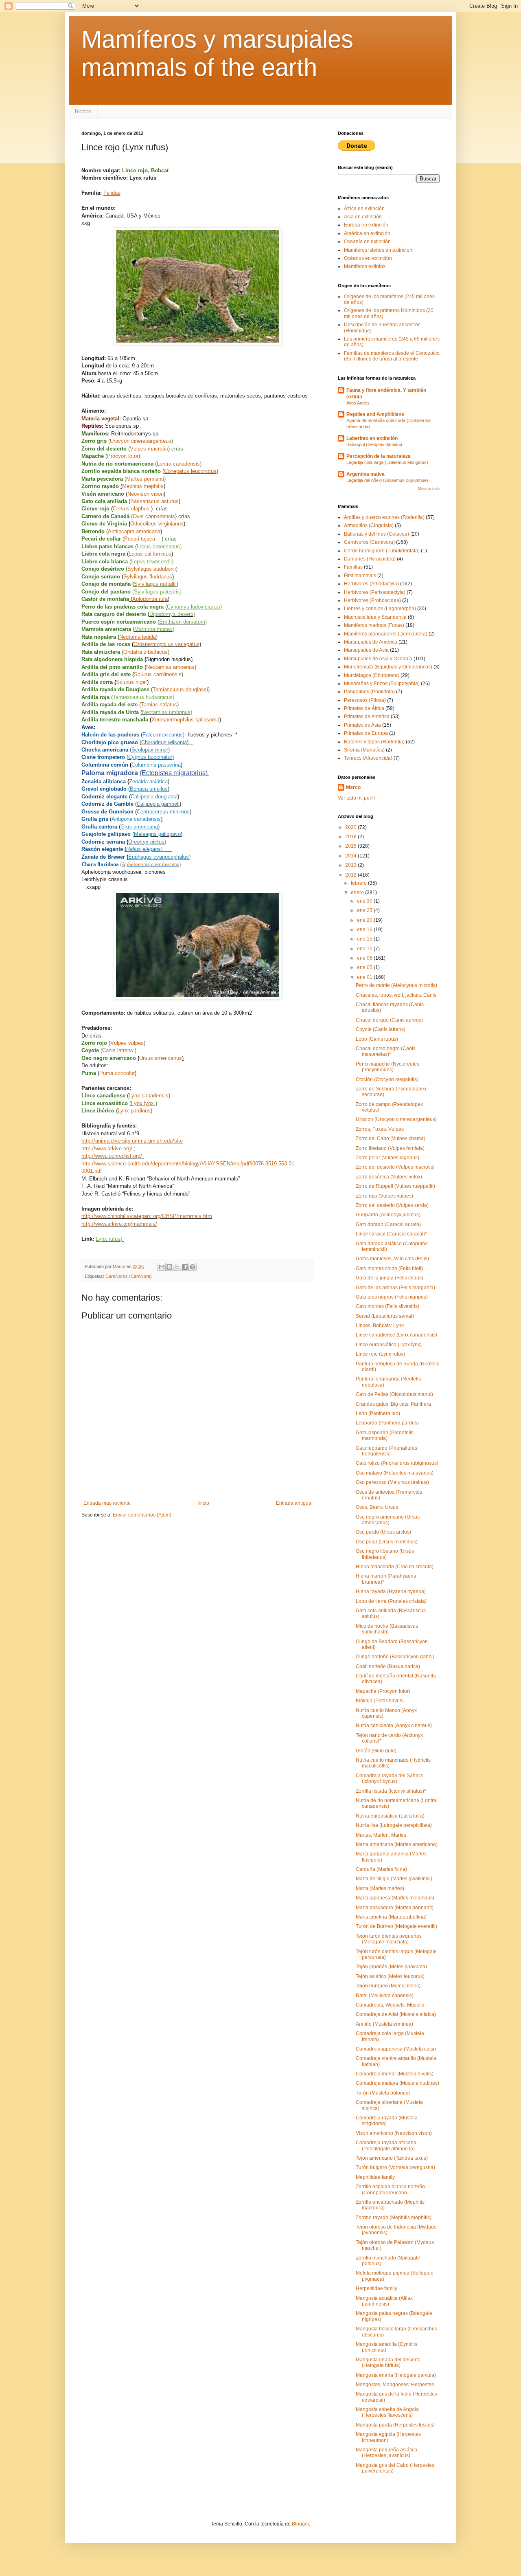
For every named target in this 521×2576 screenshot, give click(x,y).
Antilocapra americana (134, 531)
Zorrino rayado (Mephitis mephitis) (394, 2218)
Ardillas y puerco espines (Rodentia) (384, 517)
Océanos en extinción (368, 258)
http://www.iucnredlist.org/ (112, 1156)
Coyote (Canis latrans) (381, 1029)
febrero (359, 883)
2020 (351, 827)
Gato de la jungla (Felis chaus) (390, 1278)
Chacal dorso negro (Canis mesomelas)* (386, 1051)
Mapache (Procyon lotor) (383, 1691)
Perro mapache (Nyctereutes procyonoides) (387, 1067)
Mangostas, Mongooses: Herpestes (395, 2385)
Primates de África (364, 708)
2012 (351, 875)
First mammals (360, 576)
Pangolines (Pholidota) (369, 692)
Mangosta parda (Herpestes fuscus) (395, 2425)
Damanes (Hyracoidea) (370, 559)
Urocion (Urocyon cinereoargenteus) (396, 1119)
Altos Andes (358, 403)
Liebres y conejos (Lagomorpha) (380, 609)
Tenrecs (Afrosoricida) (368, 758)
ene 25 (365, 910)
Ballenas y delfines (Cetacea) (377, 534)
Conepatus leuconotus (190, 471)
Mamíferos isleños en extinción (378, 250)
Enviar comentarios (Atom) (142, 1515)
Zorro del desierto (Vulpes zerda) (392, 1205)
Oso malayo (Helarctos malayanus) (395, 1473)
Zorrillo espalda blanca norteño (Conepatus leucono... (390, 2189)
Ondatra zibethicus (146, 652)
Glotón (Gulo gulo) (376, 1751)
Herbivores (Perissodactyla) (375, 592)
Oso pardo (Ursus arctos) (383, 1532)
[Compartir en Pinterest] (193, 1267)
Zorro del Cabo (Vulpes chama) (391, 1139)
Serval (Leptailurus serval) (385, 1316)
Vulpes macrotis (149, 449)
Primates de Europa (366, 733)
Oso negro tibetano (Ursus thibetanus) (385, 1554)
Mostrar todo (429, 489)
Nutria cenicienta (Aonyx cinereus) (394, 1725)
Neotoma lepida (138, 637)
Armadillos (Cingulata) (369, 525)
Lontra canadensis (178, 464)
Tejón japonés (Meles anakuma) (391, 1967)
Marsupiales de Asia (366, 650)
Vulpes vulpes (127, 1043)
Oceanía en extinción (367, 242)
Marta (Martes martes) (380, 1888)
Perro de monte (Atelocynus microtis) (396, 985)
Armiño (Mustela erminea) (384, 2024)
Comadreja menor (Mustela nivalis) (395, 2074)
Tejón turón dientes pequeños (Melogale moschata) (389, 1939)
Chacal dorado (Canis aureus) (389, 1020)
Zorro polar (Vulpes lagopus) (387, 1158)
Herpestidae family (377, 2288)
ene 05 (365, 967)
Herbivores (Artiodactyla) (371, 584)
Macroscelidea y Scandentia (375, 617)
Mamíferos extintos (365, 266)
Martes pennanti (145, 479)
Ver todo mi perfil (356, 798)
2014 (351, 856)
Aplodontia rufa (150, 599)
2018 (351, 837)
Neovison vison (146, 494)
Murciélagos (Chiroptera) (372, 675)
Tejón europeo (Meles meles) (388, 1986)
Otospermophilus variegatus (166, 644)
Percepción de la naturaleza (379, 456)
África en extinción (364, 209)
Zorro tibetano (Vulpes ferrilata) (390, 1148)
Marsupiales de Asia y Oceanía (378, 659)
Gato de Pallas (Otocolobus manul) (394, 1394)
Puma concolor (117, 1073)
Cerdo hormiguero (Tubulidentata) (382, 551)
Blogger (300, 2524)
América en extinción (367, 233)
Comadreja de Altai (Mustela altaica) (396, 2014)
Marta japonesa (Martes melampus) (395, 1898)
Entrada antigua (294, 1503)
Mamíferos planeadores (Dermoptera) (386, 634)
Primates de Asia (362, 725)
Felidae (112, 193)
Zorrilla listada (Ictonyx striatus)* (391, 1791)
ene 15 (365, 939)
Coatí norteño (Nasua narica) (388, 1666)
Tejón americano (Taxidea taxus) (392, 2158)
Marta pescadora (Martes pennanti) (395, 1908)
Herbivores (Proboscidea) (372, 600)
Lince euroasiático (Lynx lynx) (389, 1345)
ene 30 (365, 901)
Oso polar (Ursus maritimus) (387, 1542)
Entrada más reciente (107, 1503)
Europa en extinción (366, 225)
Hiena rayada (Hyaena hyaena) (391, 1591)
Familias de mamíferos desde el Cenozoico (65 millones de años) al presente (392, 356)
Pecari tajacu (143, 539)
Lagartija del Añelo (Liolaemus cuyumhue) (387, 480)
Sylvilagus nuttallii (155, 584)
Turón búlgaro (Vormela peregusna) (395, 2167)
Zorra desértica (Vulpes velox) (389, 1177)
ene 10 (365, 949)
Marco (353, 787)
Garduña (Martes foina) (381, 1869)
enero (358, 892)
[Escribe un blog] (169, 1267)
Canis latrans (118, 1050)
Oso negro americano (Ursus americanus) (388, 1520)
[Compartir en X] (177, 1267)
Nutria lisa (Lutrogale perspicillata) (394, 1825)
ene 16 (365, 930)
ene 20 (365, 920)
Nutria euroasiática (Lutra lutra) (390, 1816)
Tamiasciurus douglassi (180, 689)
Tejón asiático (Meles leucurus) (390, 1976)
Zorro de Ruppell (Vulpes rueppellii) (395, 1186)
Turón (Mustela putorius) (383, 2093)
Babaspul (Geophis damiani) (374, 444)
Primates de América (367, 717)
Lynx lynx (143, 1103)
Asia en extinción (363, 217)
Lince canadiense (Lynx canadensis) (396, 1335)
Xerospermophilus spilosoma (185, 720)
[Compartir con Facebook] (185, 1267)
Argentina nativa (366, 474)
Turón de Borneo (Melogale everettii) (396, 1926)
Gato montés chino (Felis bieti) (389, 1268)
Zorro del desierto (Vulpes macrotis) (395, 1167)
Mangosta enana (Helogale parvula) (396, 2375)
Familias (353, 567)
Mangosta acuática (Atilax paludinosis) (384, 2301)
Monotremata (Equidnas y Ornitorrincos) (388, 667)
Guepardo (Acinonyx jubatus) (388, 1215)
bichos (83, 111)
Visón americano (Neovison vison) (394, 2133)
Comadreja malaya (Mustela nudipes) (397, 2083)
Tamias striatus (159, 704)
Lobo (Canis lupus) (377, 1039)
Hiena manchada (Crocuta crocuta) (395, 1567)
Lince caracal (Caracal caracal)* (391, 1234)
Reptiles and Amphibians (375, 414)
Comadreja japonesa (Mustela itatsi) (396, 2049)
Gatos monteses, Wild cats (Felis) (392, 1259)
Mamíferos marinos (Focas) (374, 625)
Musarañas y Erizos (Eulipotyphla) (382, 684)
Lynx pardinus (134, 1111)
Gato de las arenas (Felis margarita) (395, 1288)
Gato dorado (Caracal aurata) (388, 1224)
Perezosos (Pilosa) (365, 700)
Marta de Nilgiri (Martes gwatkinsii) (394, 1879)
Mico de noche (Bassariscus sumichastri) (387, 1629)
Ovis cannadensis (154, 516)
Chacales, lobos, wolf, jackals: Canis (396, 995)
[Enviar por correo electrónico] (162, 1267)
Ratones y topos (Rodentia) (374, 742)
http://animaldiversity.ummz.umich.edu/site (132, 1141)
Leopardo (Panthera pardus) (387, 1423)
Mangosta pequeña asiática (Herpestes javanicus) (386, 2453)
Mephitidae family (375, 2177)
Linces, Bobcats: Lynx (380, 1325)
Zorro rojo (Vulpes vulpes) (384, 1196)
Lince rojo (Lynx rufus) (380, 1354)
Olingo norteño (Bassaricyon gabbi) (395, 1657)
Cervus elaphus (132, 509)
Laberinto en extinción (372, 438)
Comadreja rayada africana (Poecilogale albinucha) (386, 2145)
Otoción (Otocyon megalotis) (387, 1079)
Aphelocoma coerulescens (150, 864)
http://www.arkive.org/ (107, 1148)
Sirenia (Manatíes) (364, 750)
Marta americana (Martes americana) (397, 1844)
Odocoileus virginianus (157, 524)
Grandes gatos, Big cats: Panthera (393, 1404)
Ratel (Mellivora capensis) (385, 1996)
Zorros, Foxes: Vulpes (380, 1129)
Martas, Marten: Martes (381, 1835)
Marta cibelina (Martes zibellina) (391, 1917)
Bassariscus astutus (154, 501)
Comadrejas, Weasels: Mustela (390, 2005)
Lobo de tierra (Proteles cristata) (391, 1601)
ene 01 (365, 977)
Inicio (203, 1503)
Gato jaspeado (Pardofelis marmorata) (385, 1435)
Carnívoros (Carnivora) (129, 1276)
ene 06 (365, 958)
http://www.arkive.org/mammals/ (119, 1224)
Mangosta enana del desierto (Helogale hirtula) (388, 2363)
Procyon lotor (123, 456)
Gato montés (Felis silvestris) (387, 1306)
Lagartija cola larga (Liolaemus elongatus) (387, 462)
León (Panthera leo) (378, 1413)
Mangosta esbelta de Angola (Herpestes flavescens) (387, 2412)
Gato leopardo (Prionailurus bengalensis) (386, 1451)
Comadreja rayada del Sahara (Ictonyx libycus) (389, 1778)
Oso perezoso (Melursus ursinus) (392, 1482)
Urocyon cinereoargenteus (141, 441)
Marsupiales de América (371, 642)
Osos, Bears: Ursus (377, 1507)
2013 (351, 865)
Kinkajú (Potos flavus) (380, 1701)
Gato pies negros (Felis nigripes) (392, 1297)
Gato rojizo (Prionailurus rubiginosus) (397, 1463)
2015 (351, 846)
